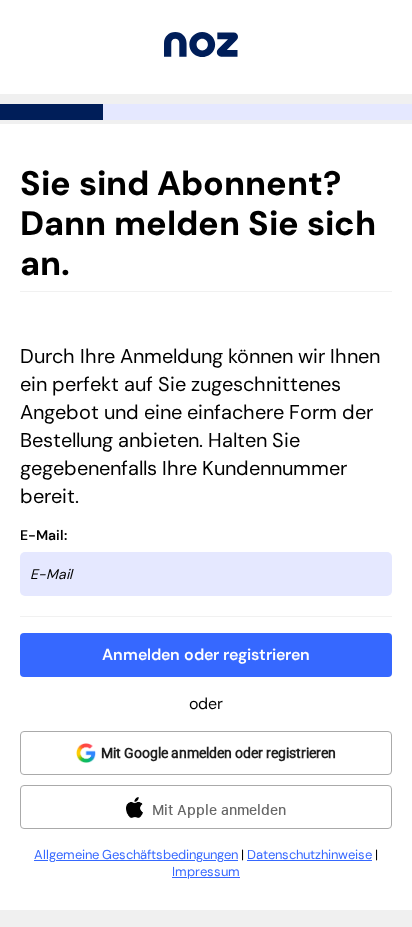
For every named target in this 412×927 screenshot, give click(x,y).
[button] (206, 655)
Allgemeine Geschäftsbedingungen (136, 854)
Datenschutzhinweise (309, 854)
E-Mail (42, 535)
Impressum (206, 871)
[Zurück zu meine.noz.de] (201, 51)
